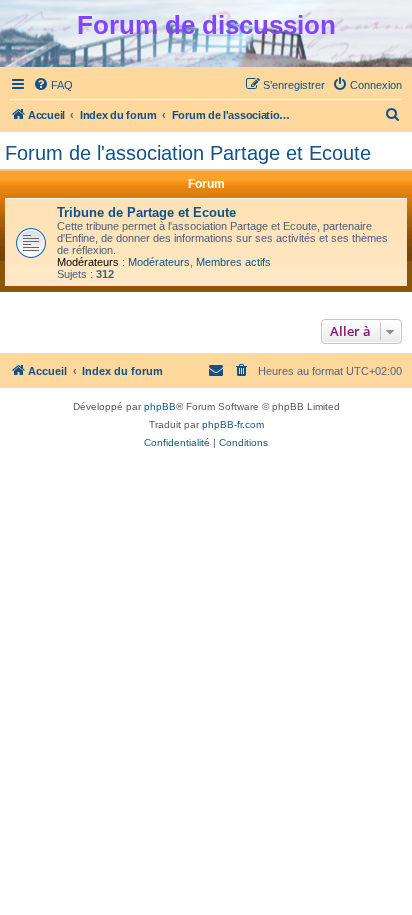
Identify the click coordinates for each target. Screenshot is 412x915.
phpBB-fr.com (233, 424)
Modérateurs (159, 262)
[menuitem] (53, 85)
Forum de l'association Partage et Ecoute (188, 153)
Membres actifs (233, 262)
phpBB (160, 406)
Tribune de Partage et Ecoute (146, 212)
